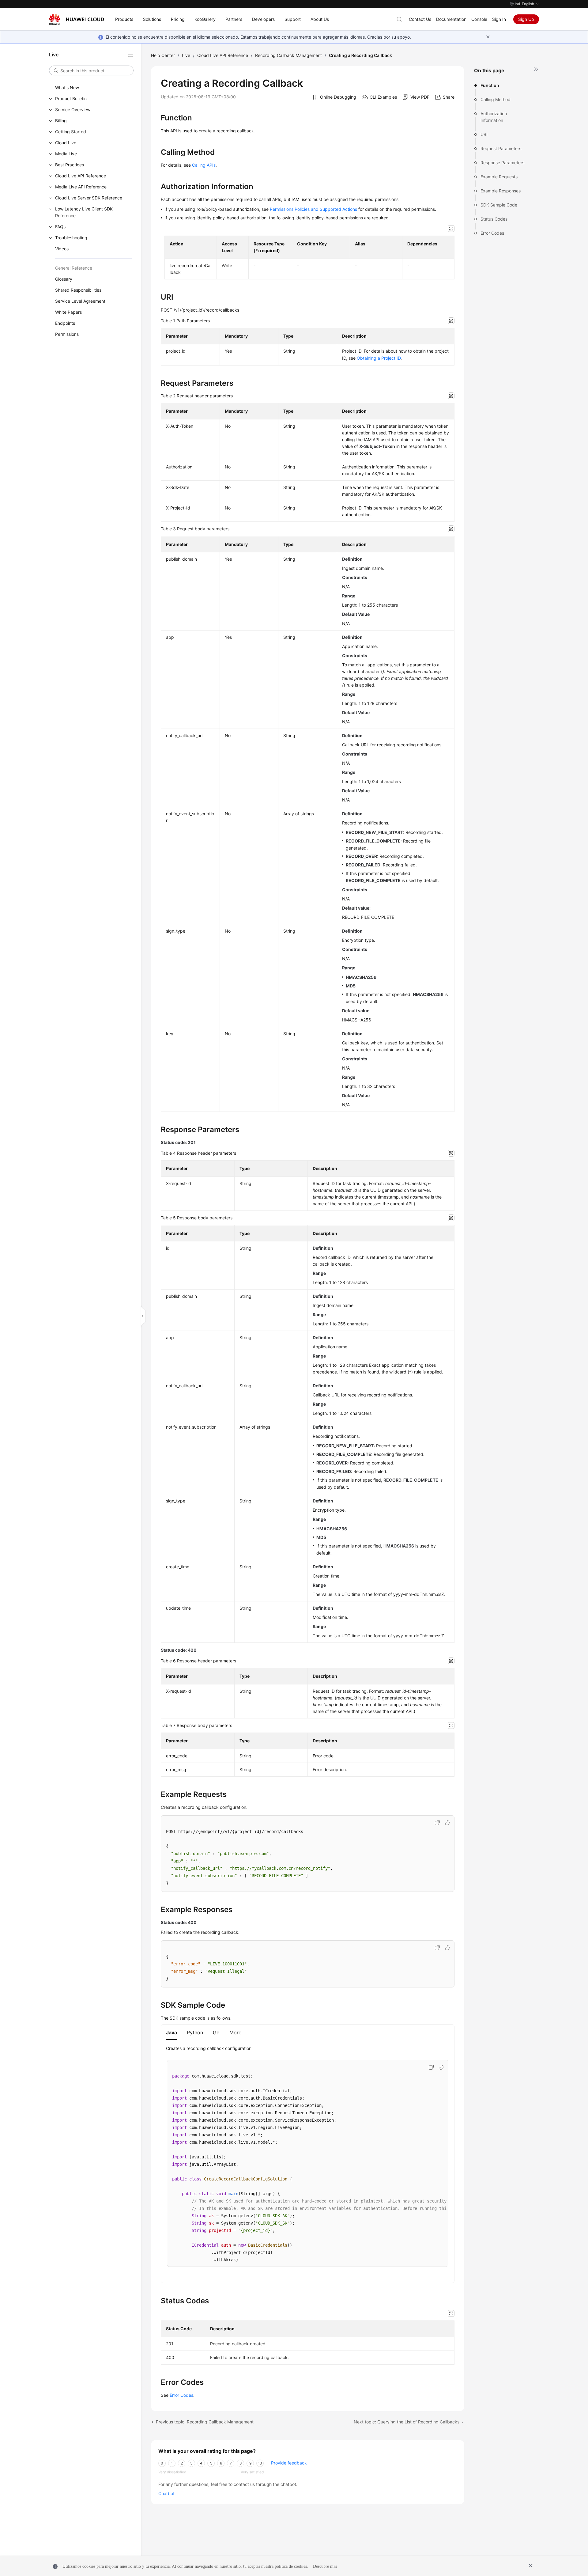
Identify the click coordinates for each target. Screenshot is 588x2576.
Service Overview (73, 110)
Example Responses (501, 191)
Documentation (451, 19)
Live (186, 55)
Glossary (64, 279)
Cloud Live (66, 143)
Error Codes (492, 233)
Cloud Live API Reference (81, 176)
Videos (62, 249)
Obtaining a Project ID (379, 358)
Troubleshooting (71, 238)
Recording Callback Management (288, 55)
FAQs (60, 227)
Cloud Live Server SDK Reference (89, 198)
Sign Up (526, 19)
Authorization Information (494, 117)
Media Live (66, 154)
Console (479, 19)
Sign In (499, 19)
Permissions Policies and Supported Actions (313, 209)
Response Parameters (502, 163)
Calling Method (496, 99)
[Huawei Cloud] (77, 19)
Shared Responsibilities (78, 290)
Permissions (67, 334)
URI (484, 134)
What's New (67, 87)
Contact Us (420, 19)
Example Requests (499, 177)
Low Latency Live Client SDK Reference (84, 212)
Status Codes (494, 219)
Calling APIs (204, 165)
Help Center (163, 55)
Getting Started (71, 132)
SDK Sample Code (499, 205)
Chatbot (166, 2493)
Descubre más (325, 2566)
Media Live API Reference (81, 187)
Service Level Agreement (80, 301)
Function (490, 85)
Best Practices (70, 165)
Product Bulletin (71, 98)
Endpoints (65, 323)
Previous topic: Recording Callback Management (205, 2422)
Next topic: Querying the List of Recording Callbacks (407, 2422)
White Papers (68, 312)
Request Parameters (501, 148)
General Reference (74, 268)
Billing (61, 121)
